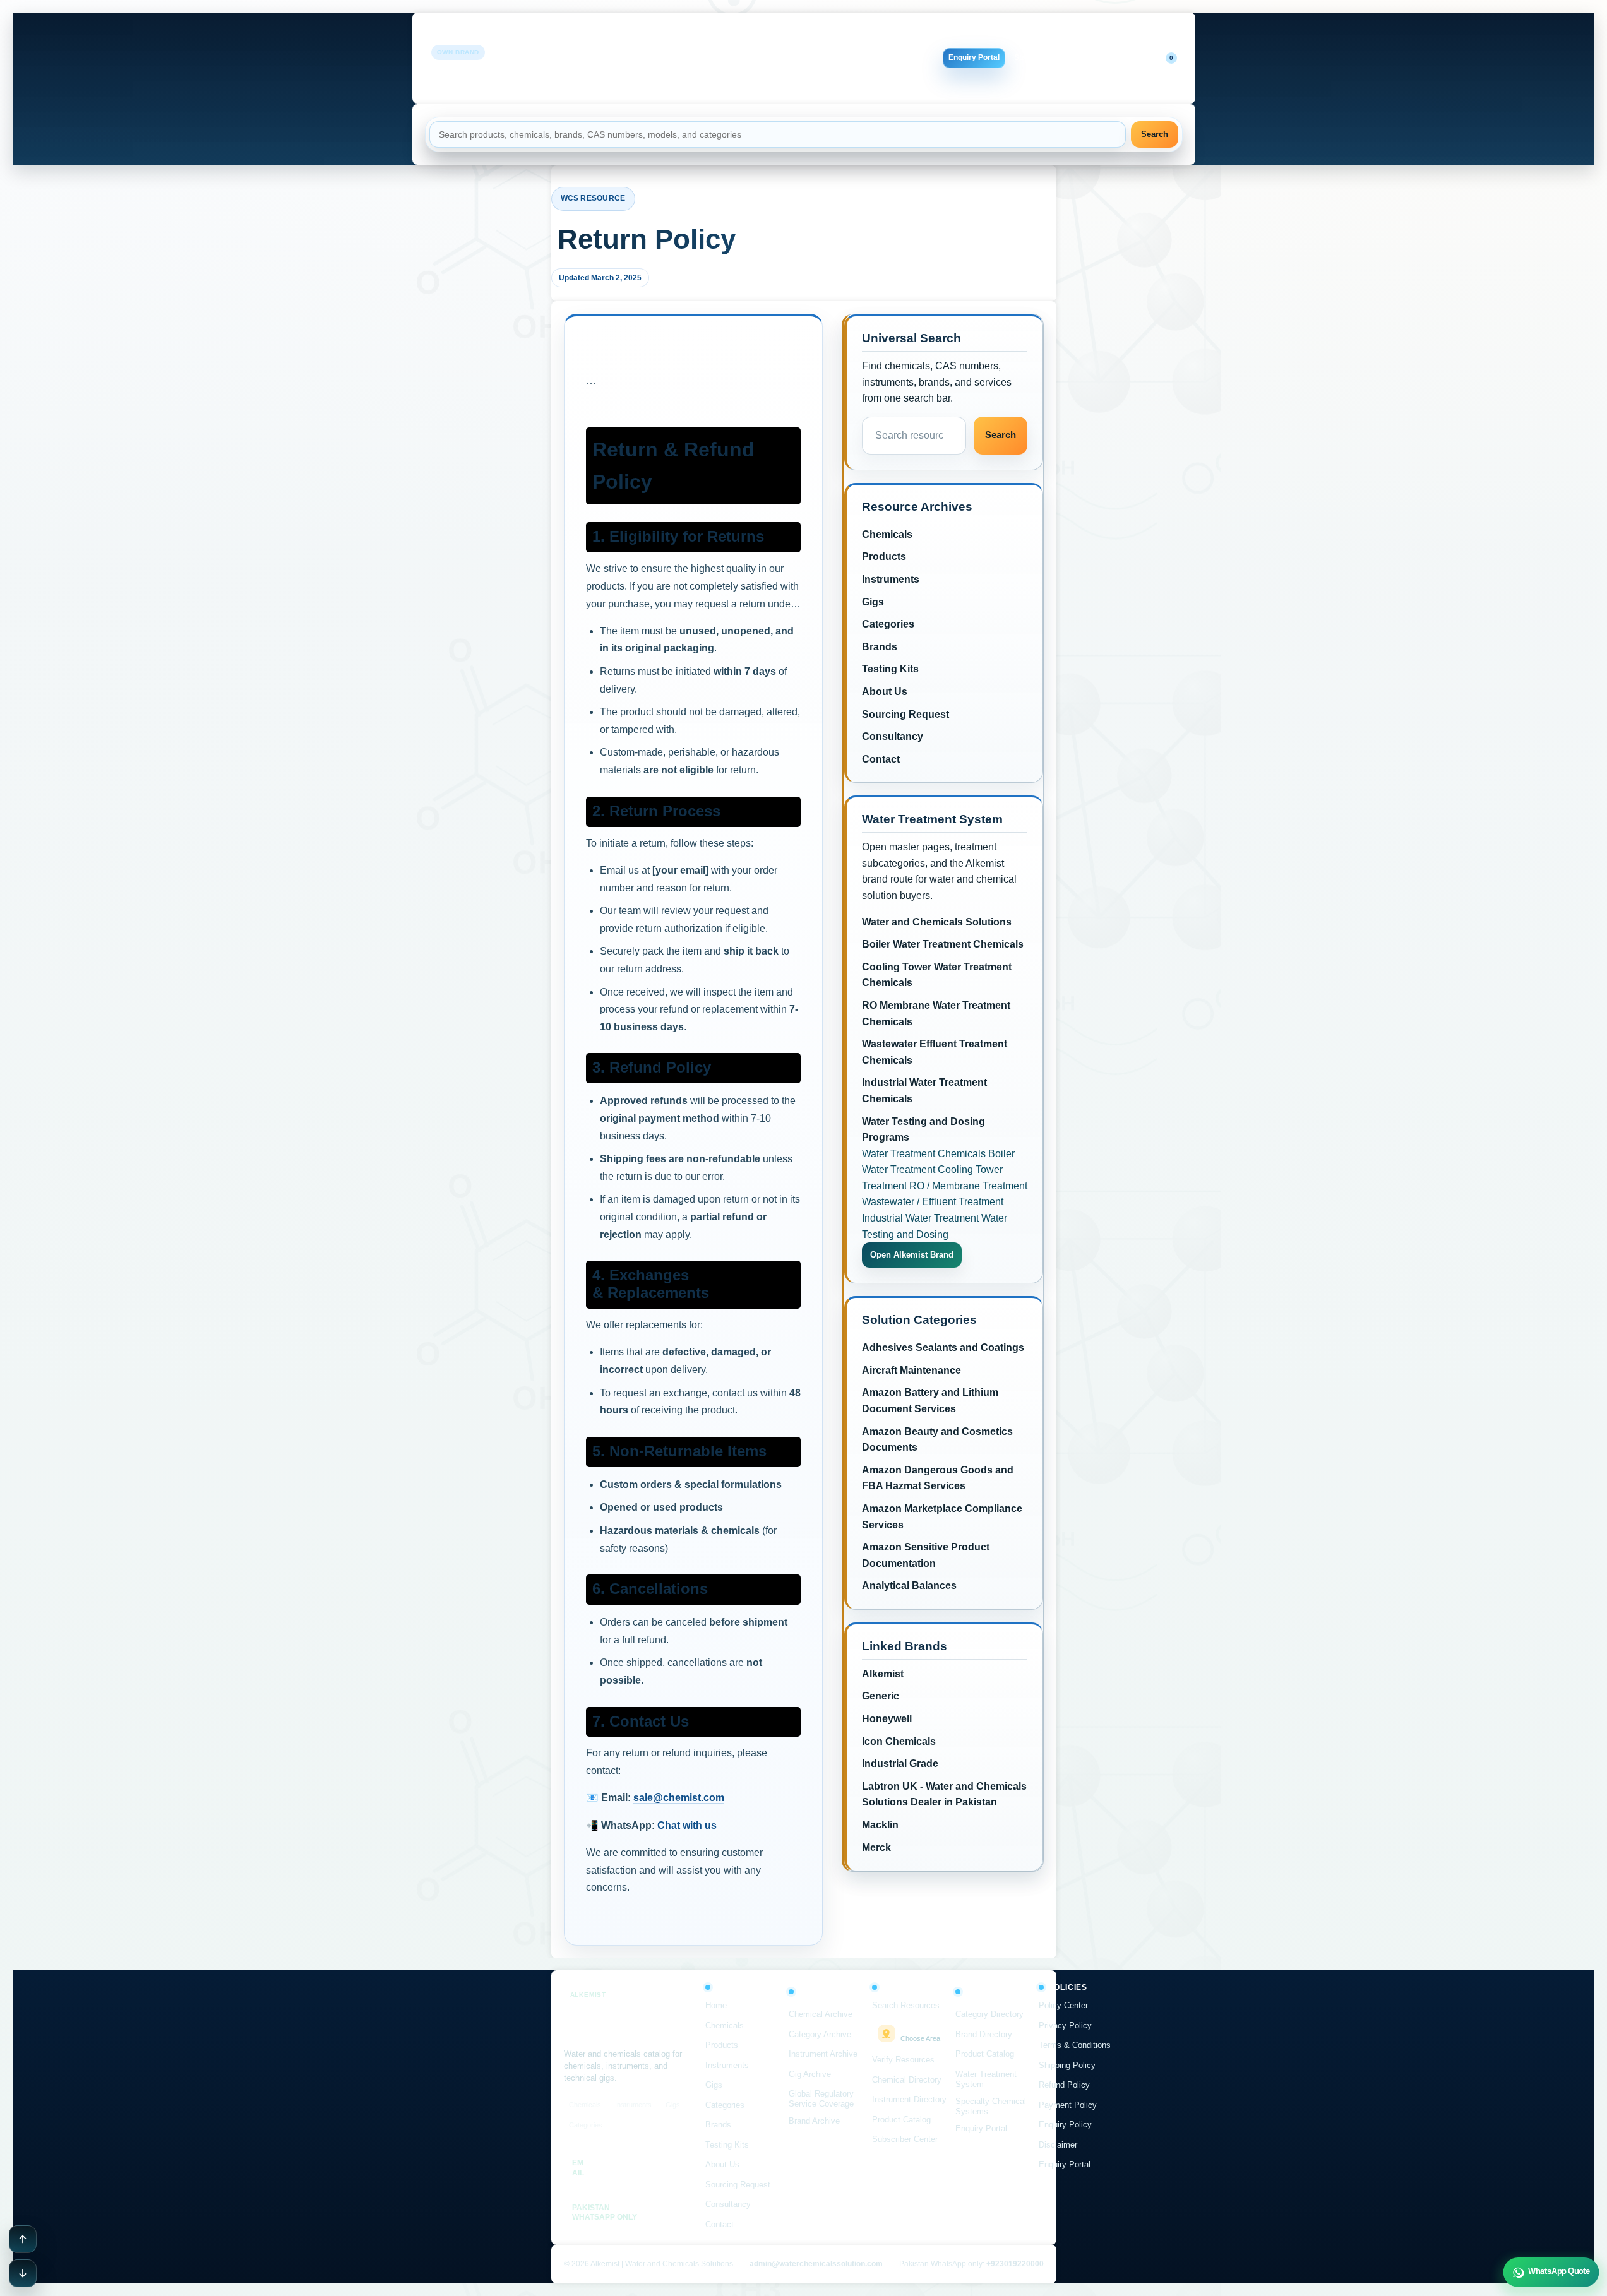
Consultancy (847, 58)
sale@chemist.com (679, 1798)
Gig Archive (810, 2074)
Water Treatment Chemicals (924, 1154)
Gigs (806, 35)
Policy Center (1063, 2005)
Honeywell (887, 1719)
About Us (718, 58)
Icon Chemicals (899, 1741)
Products (712, 35)
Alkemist (883, 1674)
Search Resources (906, 2005)
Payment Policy (1068, 2105)
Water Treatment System (986, 2079)
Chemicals (664, 35)
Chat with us (687, 1825)
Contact (738, 81)
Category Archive (820, 2034)
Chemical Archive (821, 2014)
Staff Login (1033, 57)
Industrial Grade (900, 1764)
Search (1155, 134)
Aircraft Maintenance (911, 1370)
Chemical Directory (907, 2080)
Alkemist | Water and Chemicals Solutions (537, 68)
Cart (1159, 57)
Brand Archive (814, 2121)
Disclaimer (1058, 2145)
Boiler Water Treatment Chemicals (943, 944)
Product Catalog (901, 2120)
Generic (881, 1696)
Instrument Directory (909, 2099)
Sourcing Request (780, 58)
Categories (846, 35)
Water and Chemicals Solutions (937, 922)
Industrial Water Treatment (920, 1218)
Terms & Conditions (1075, 2045)
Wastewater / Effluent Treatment (933, 1202)
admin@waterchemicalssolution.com (816, 2264)
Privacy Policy (1065, 2025)
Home (621, 35)
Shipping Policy (1067, 2065)
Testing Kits (668, 58)
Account (1115, 57)
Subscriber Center (905, 2139)
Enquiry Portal (974, 57)
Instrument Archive (823, 2054)
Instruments (763, 35)
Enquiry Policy (1065, 2125)
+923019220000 (1015, 2264)
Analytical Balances (909, 1585)
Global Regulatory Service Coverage (821, 2099)
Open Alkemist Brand (912, 1255)
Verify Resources (903, 2060)
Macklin (880, 1825)
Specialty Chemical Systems (991, 2106)
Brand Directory (984, 2034)
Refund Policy (1064, 2085)
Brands (621, 58)
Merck (876, 1847)
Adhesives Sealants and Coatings (943, 1347)
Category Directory (989, 2014)
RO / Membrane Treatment (968, 1186)
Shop (1076, 57)
